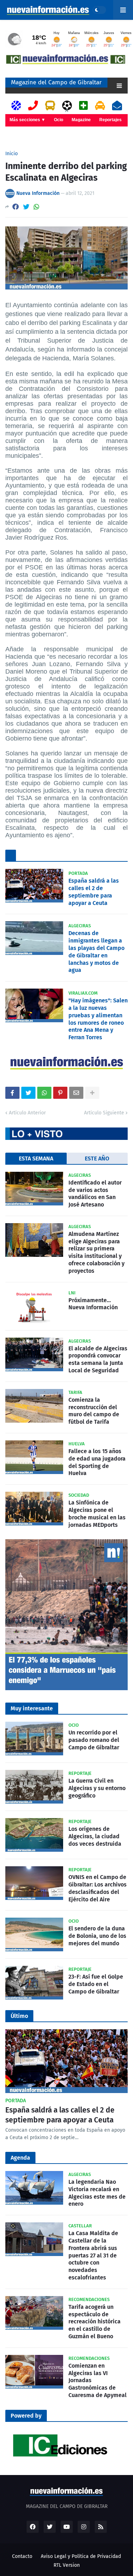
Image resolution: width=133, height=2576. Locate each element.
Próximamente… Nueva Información (93, 1304)
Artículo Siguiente (104, 1113)
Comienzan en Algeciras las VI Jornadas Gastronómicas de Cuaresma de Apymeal (98, 2380)
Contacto (22, 2556)
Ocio (59, 120)
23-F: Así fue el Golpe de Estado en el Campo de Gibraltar (96, 1984)
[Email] (76, 1093)
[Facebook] (16, 207)
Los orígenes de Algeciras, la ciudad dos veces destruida (95, 1836)
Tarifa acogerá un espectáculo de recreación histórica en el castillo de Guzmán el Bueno (95, 2322)
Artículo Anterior (27, 1113)
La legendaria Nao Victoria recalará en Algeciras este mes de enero (97, 2193)
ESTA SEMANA (36, 1158)
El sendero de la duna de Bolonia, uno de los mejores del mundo (97, 1936)
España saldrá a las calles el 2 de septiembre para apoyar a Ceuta (94, 892)
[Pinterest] (60, 1093)
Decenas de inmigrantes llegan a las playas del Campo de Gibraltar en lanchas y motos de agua (96, 952)
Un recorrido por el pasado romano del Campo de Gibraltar (94, 1740)
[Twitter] (26, 207)
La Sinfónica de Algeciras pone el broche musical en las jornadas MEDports (97, 1514)
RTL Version (67, 2565)
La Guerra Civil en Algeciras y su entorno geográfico (97, 1788)
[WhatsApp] (37, 207)
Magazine (81, 120)
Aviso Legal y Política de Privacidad (81, 2556)
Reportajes (110, 120)
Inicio (12, 154)
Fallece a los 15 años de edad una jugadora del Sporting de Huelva (97, 1462)
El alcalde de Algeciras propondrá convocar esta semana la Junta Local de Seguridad (98, 1359)
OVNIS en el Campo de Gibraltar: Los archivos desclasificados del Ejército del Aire (98, 1888)
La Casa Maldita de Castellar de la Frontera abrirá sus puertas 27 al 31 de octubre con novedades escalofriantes (93, 2255)
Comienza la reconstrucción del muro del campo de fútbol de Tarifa (94, 1411)
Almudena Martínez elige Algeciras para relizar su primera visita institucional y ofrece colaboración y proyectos (96, 1252)
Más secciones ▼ (27, 120)
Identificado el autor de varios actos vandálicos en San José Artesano (95, 1194)
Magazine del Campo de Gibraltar (56, 82)
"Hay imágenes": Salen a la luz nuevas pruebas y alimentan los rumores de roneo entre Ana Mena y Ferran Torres (98, 1019)
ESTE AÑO (97, 1158)
